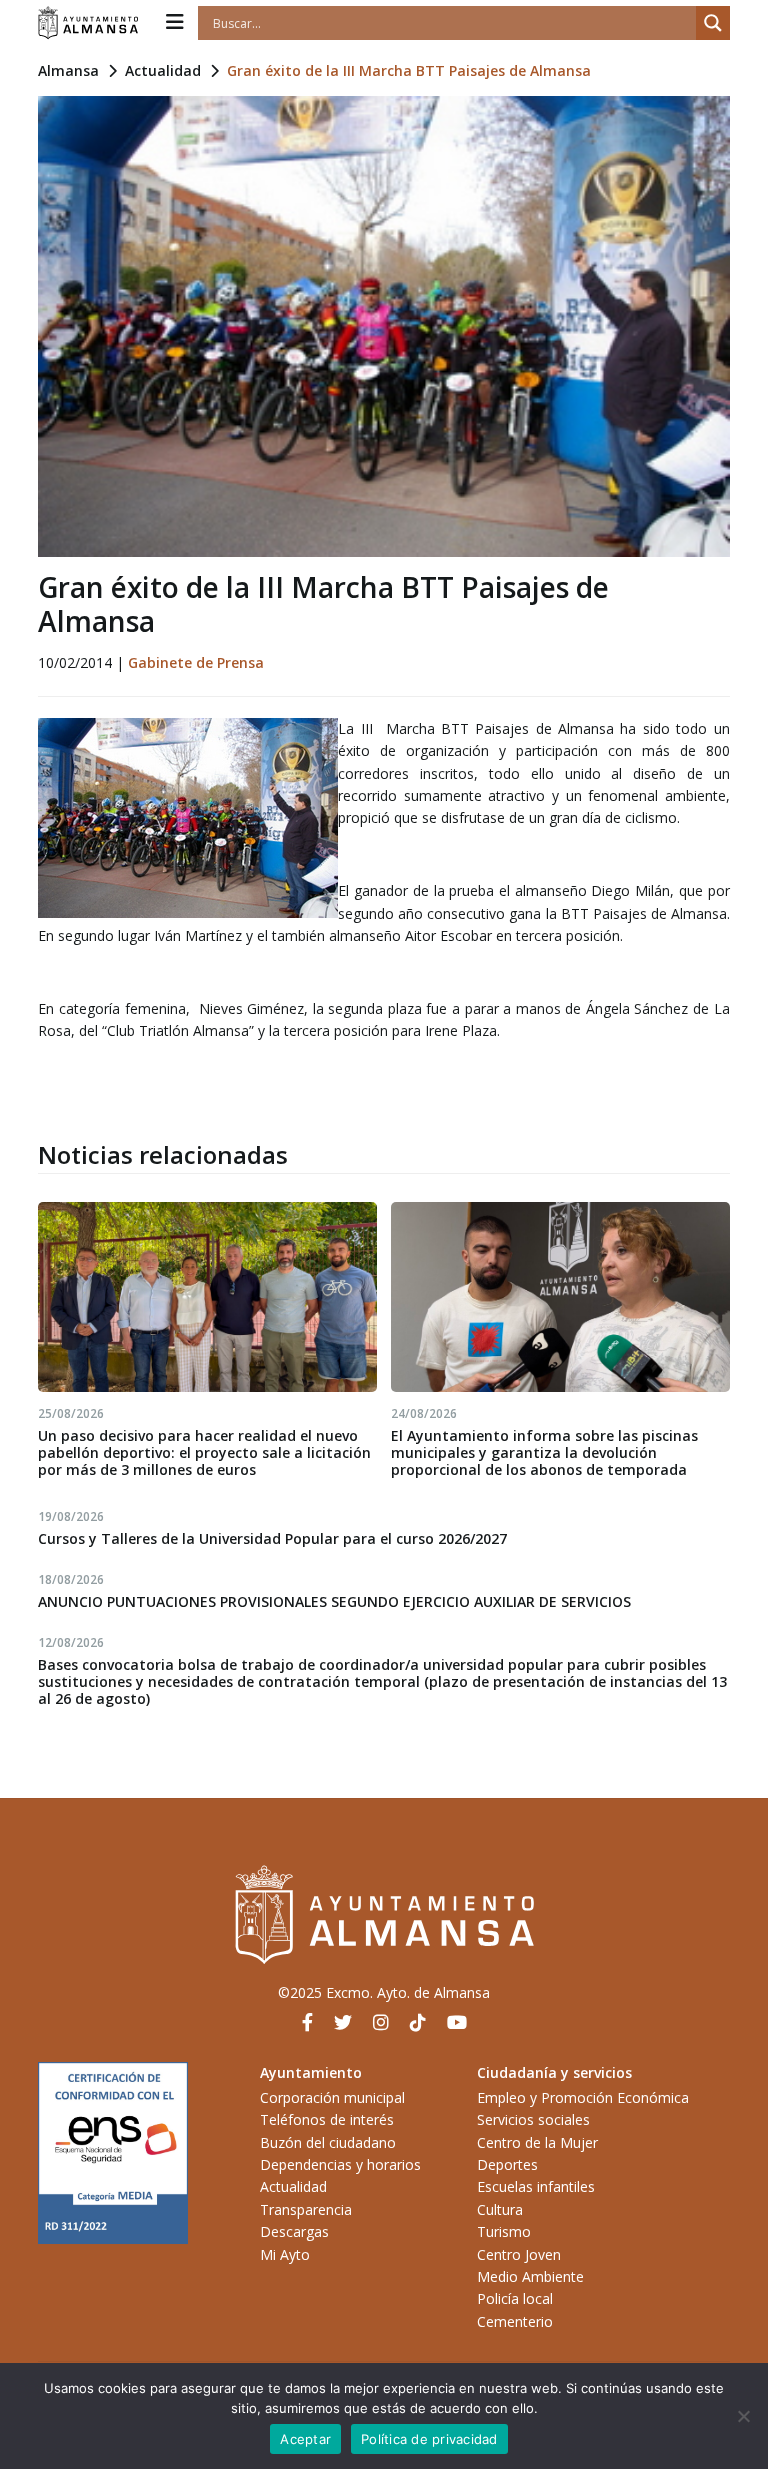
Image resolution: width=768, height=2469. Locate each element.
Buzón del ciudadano (328, 2142)
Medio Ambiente (530, 2276)
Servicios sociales (533, 2119)
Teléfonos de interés (327, 2119)
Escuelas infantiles (536, 2186)
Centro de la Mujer (537, 2142)
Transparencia (306, 2209)
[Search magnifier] (713, 23)
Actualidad (163, 70)
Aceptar (305, 2439)
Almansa (68, 70)
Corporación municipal (332, 2097)
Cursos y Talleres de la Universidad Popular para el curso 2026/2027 (272, 1538)
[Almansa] (88, 23)
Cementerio (515, 2321)
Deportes (507, 2164)
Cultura (500, 2209)
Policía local (515, 2298)
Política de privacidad (429, 2439)
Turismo (504, 2231)
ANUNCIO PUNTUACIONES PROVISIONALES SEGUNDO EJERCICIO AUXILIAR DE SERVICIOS (334, 1601)
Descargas (294, 2231)
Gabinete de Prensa (196, 662)
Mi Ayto (285, 2254)
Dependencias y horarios (340, 2164)
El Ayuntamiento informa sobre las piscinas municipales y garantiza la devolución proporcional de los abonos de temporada (544, 1452)
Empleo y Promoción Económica (583, 2097)
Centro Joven (519, 2254)
